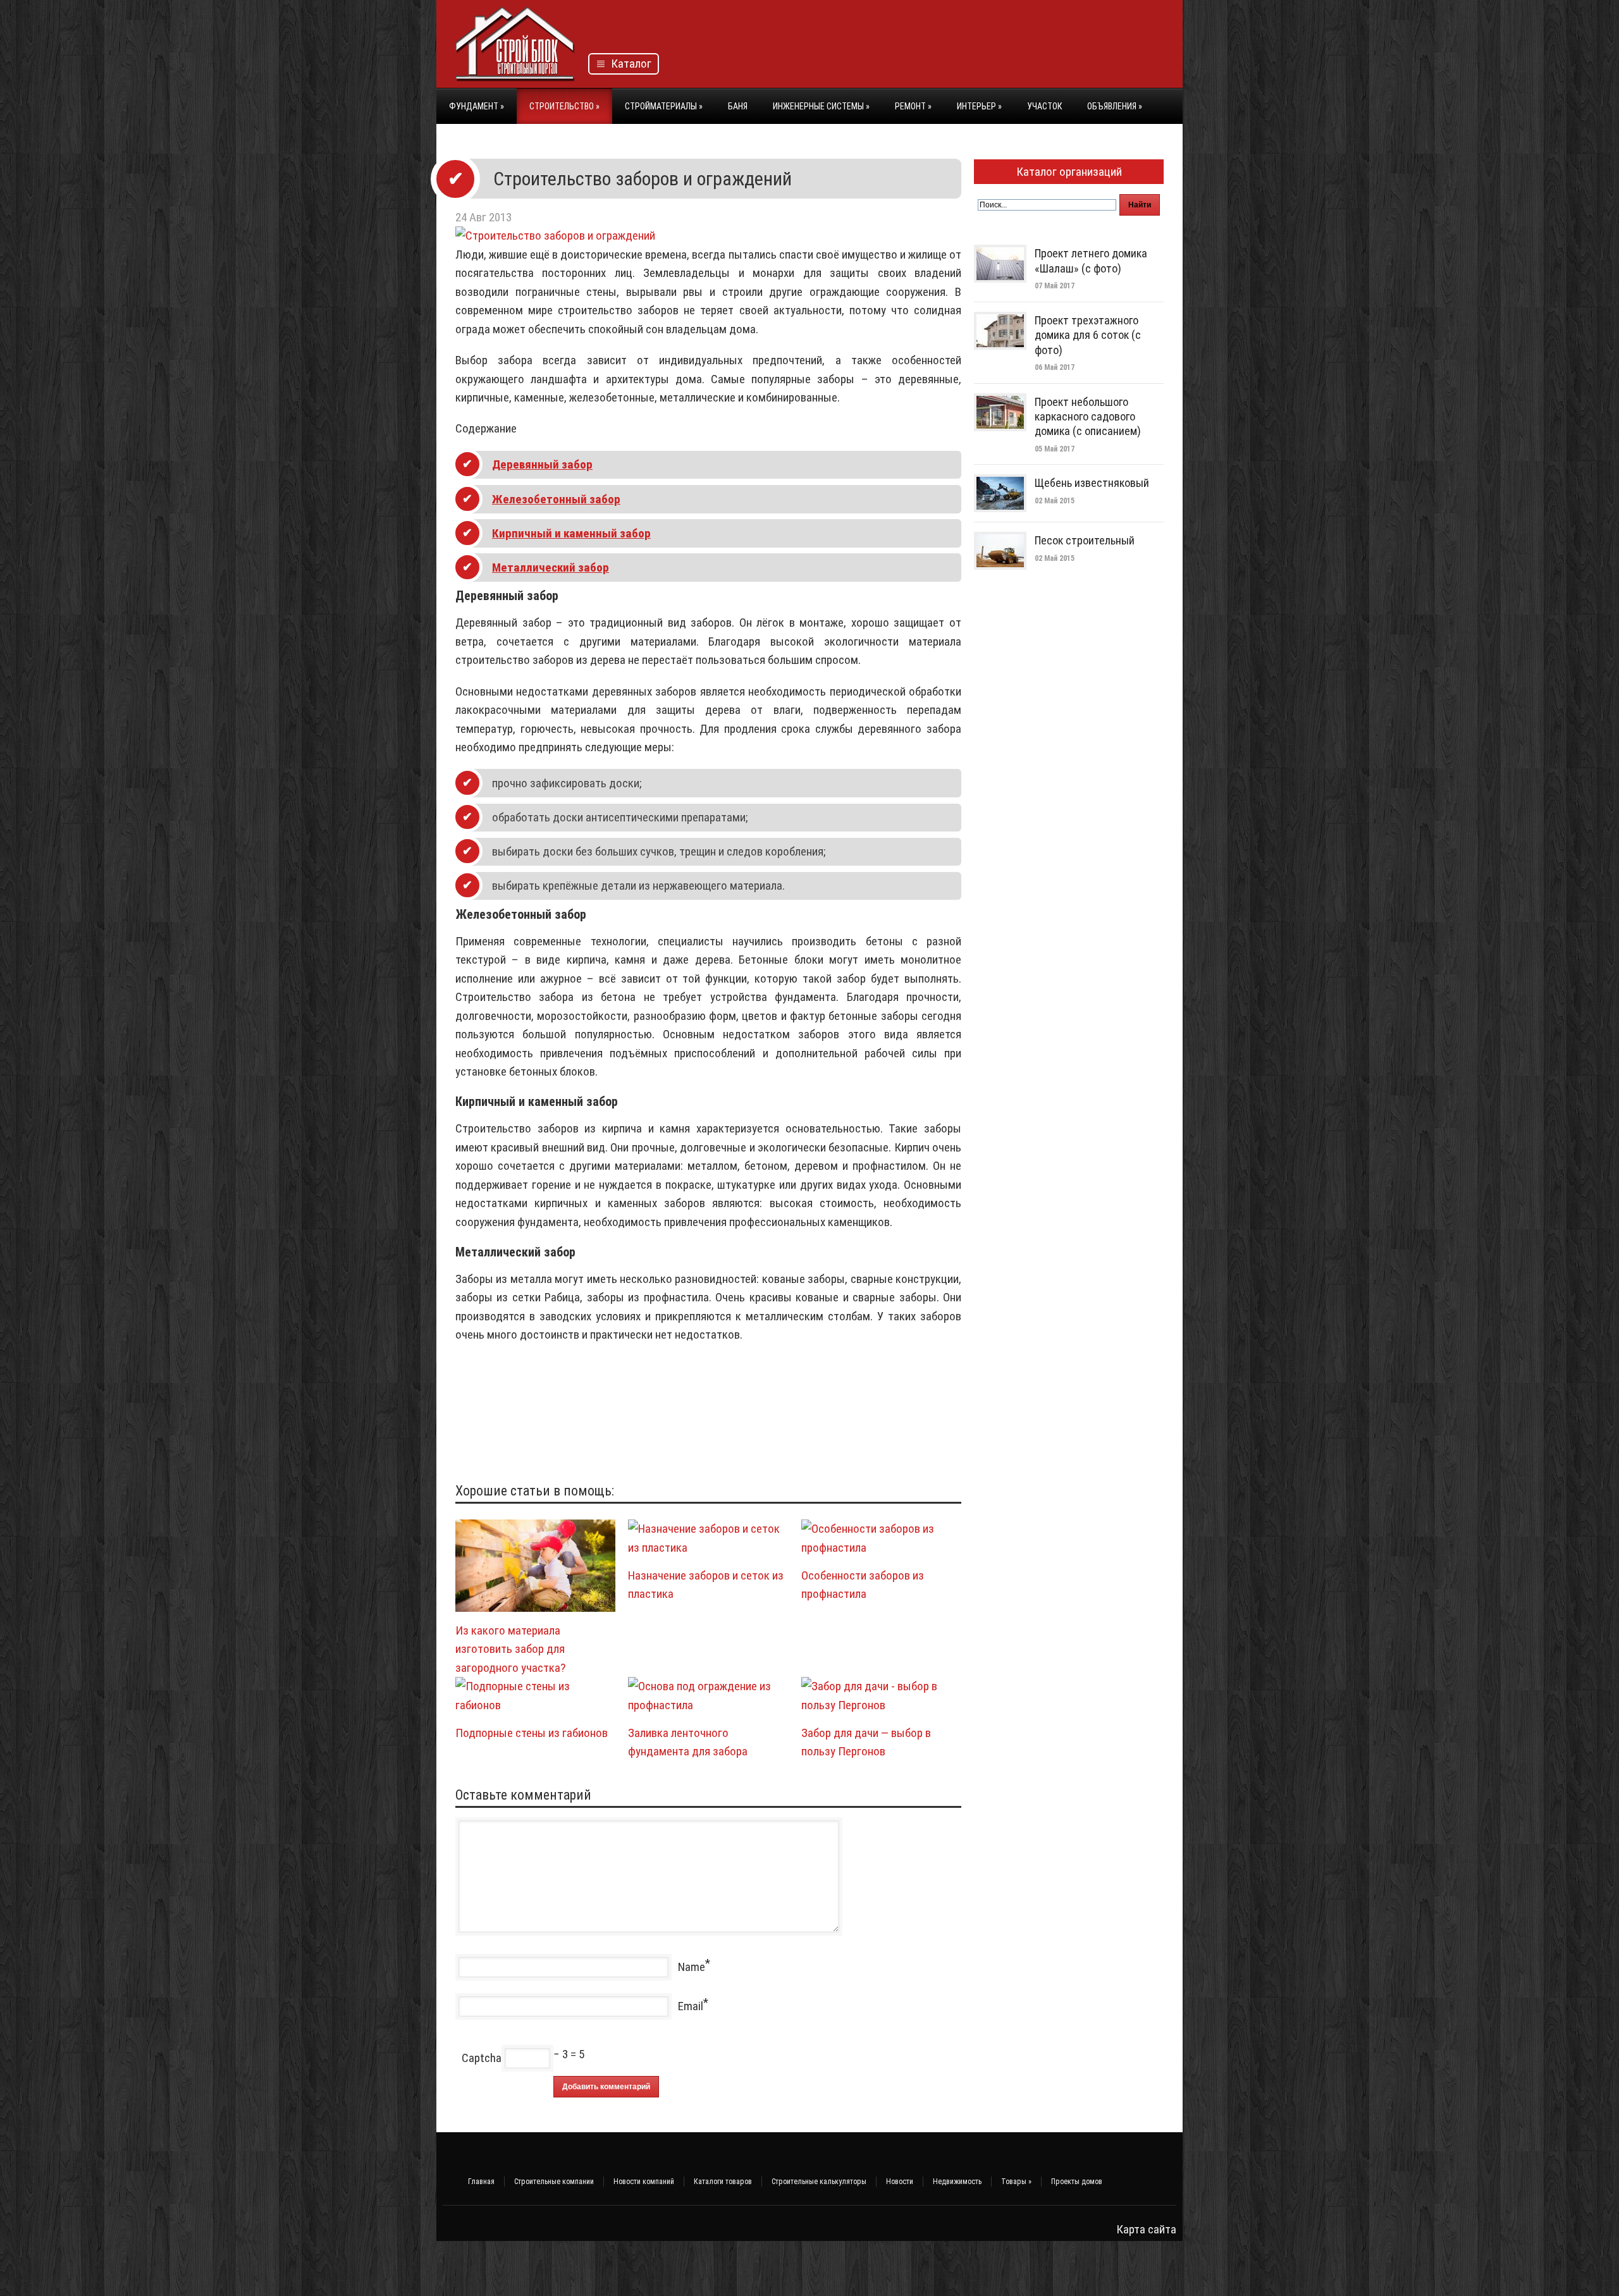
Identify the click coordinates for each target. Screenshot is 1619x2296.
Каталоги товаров (723, 2182)
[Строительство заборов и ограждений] (555, 236)
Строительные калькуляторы (819, 2182)
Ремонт (913, 106)
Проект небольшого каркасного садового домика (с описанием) (1088, 417)
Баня (738, 106)
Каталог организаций (1069, 172)
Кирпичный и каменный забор (571, 533)
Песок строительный (1085, 540)
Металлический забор (551, 568)
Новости (900, 2182)
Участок (1044, 106)
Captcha (482, 2058)
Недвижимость (957, 2182)
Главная (481, 2182)
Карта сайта (1146, 2229)
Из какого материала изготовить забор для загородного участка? (510, 1649)
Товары (1016, 2182)
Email (691, 2006)
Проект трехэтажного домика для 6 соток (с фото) (1088, 335)
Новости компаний (644, 2182)
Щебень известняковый (1092, 483)
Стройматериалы (664, 106)
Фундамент (477, 106)
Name (692, 1967)
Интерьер (979, 106)
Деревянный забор (542, 464)
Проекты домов (1077, 2182)
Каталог (629, 64)
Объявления (1115, 106)
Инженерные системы (821, 106)
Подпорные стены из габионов (532, 1733)
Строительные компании (554, 2182)
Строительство (564, 106)
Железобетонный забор (556, 499)
